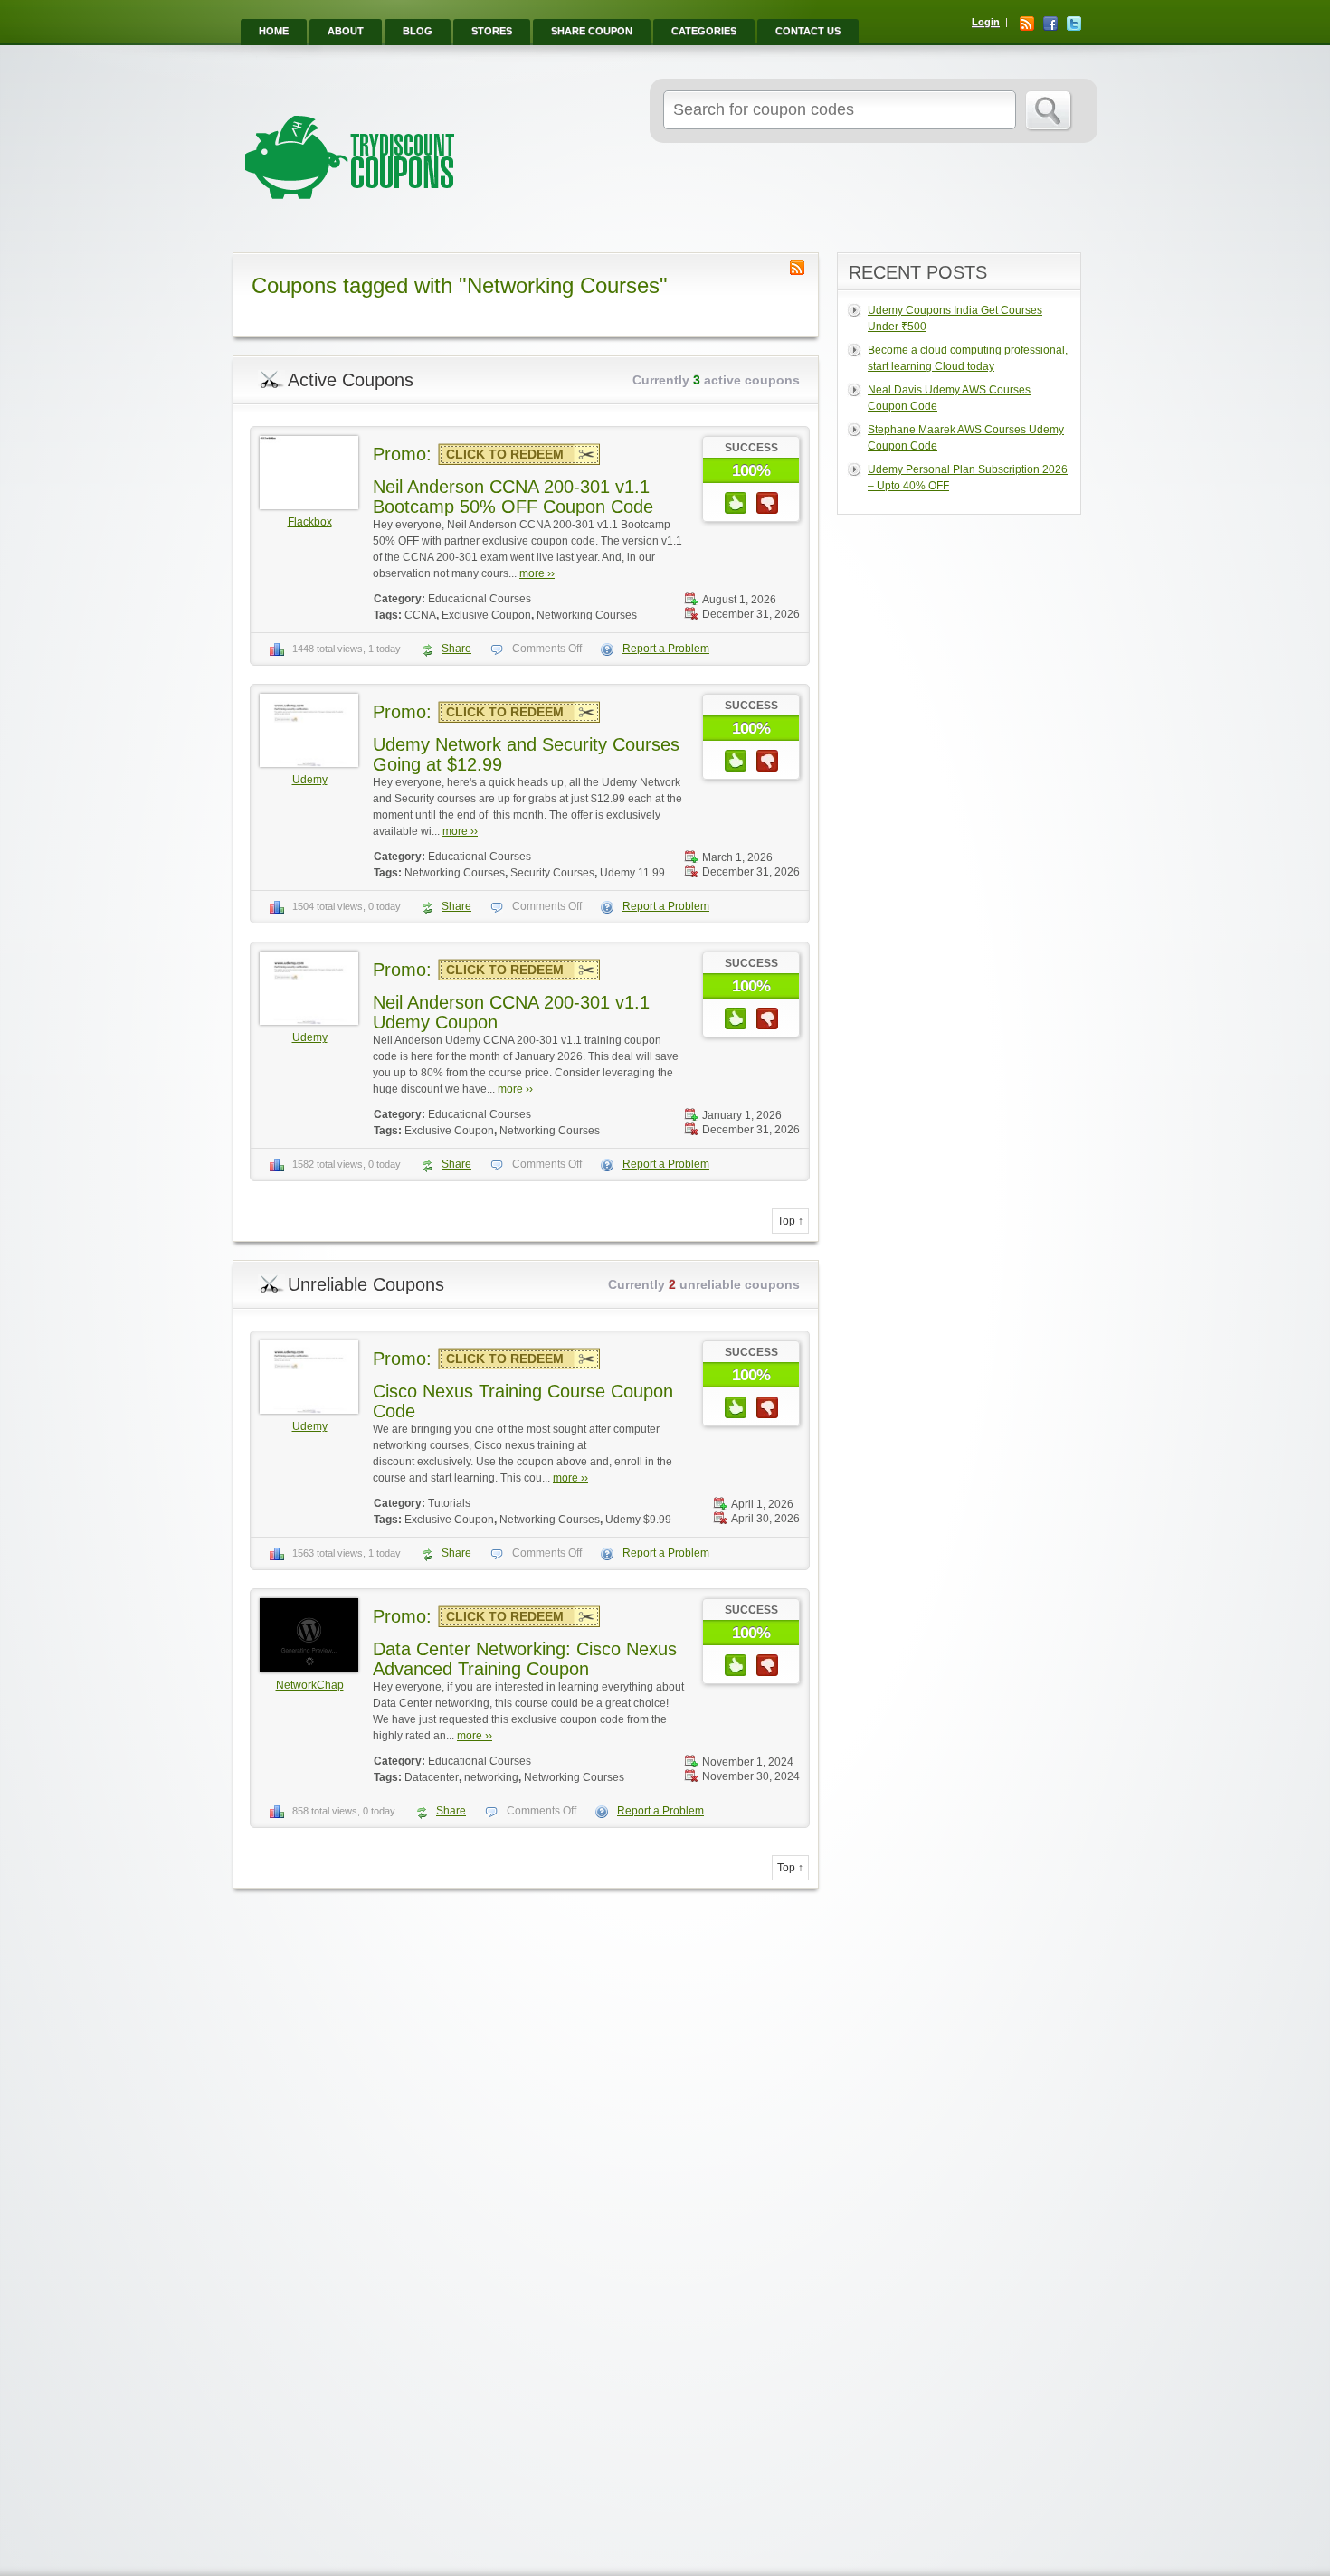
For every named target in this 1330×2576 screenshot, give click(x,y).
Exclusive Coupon (486, 615)
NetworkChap (310, 1685)
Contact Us (808, 31)
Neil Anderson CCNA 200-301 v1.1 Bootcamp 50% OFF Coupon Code (513, 497)
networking (491, 1777)
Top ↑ (790, 1221)
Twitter (1074, 24)
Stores (492, 31)
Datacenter (432, 1777)
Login (986, 22)
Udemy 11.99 (632, 873)
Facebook (1050, 24)
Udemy (310, 780)
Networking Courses (587, 615)
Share (456, 649)
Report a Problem (666, 649)
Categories (704, 31)
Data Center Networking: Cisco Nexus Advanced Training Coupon (525, 1659)
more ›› (537, 573)
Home (274, 31)
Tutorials (449, 1503)
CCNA (420, 615)
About (346, 31)
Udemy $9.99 (638, 1520)
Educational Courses (480, 599)
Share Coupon (592, 31)
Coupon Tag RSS (797, 268)
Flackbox (310, 522)
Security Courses (552, 873)
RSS (1027, 24)
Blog (418, 31)
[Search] (1049, 111)
